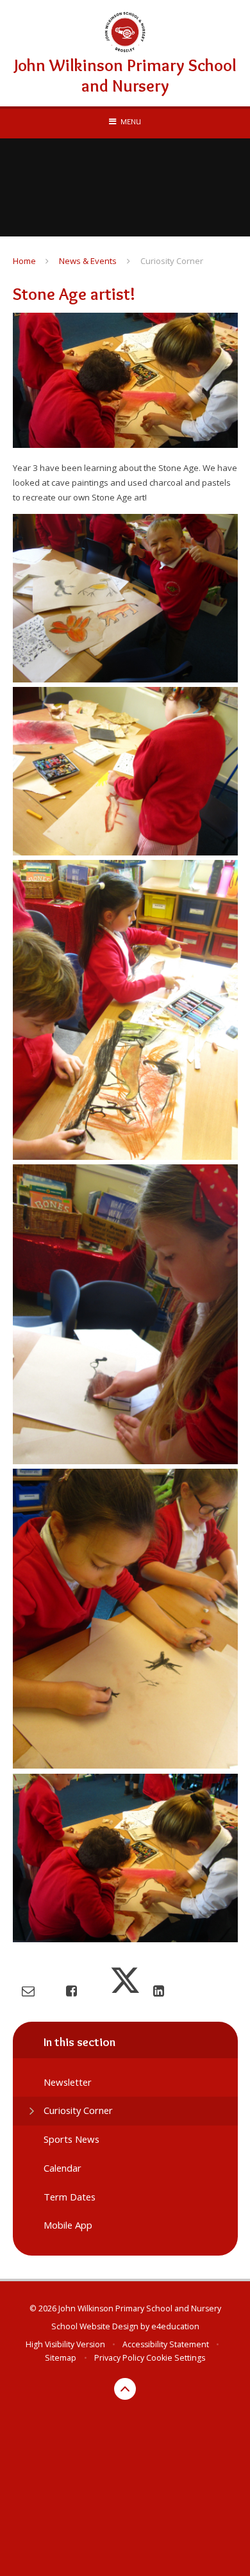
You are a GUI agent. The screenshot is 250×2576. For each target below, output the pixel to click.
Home (24, 261)
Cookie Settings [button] (176, 2358)
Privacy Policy (119, 2358)
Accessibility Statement (166, 2344)
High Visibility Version (65, 2344)
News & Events (88, 261)
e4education (175, 2326)
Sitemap (61, 2358)
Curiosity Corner (172, 261)
